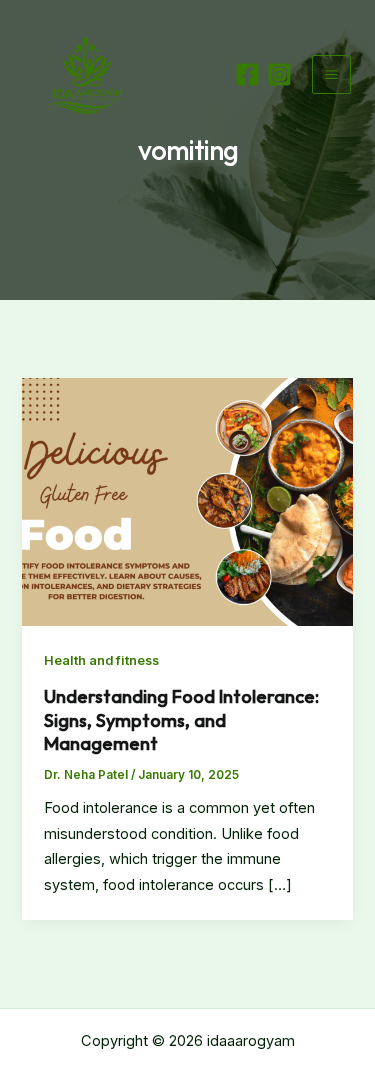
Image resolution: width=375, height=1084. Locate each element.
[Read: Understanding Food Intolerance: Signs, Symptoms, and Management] (187, 501)
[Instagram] (279, 74)
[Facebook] (247, 74)
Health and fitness (101, 660)
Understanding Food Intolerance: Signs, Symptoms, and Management (181, 720)
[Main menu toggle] (331, 74)
